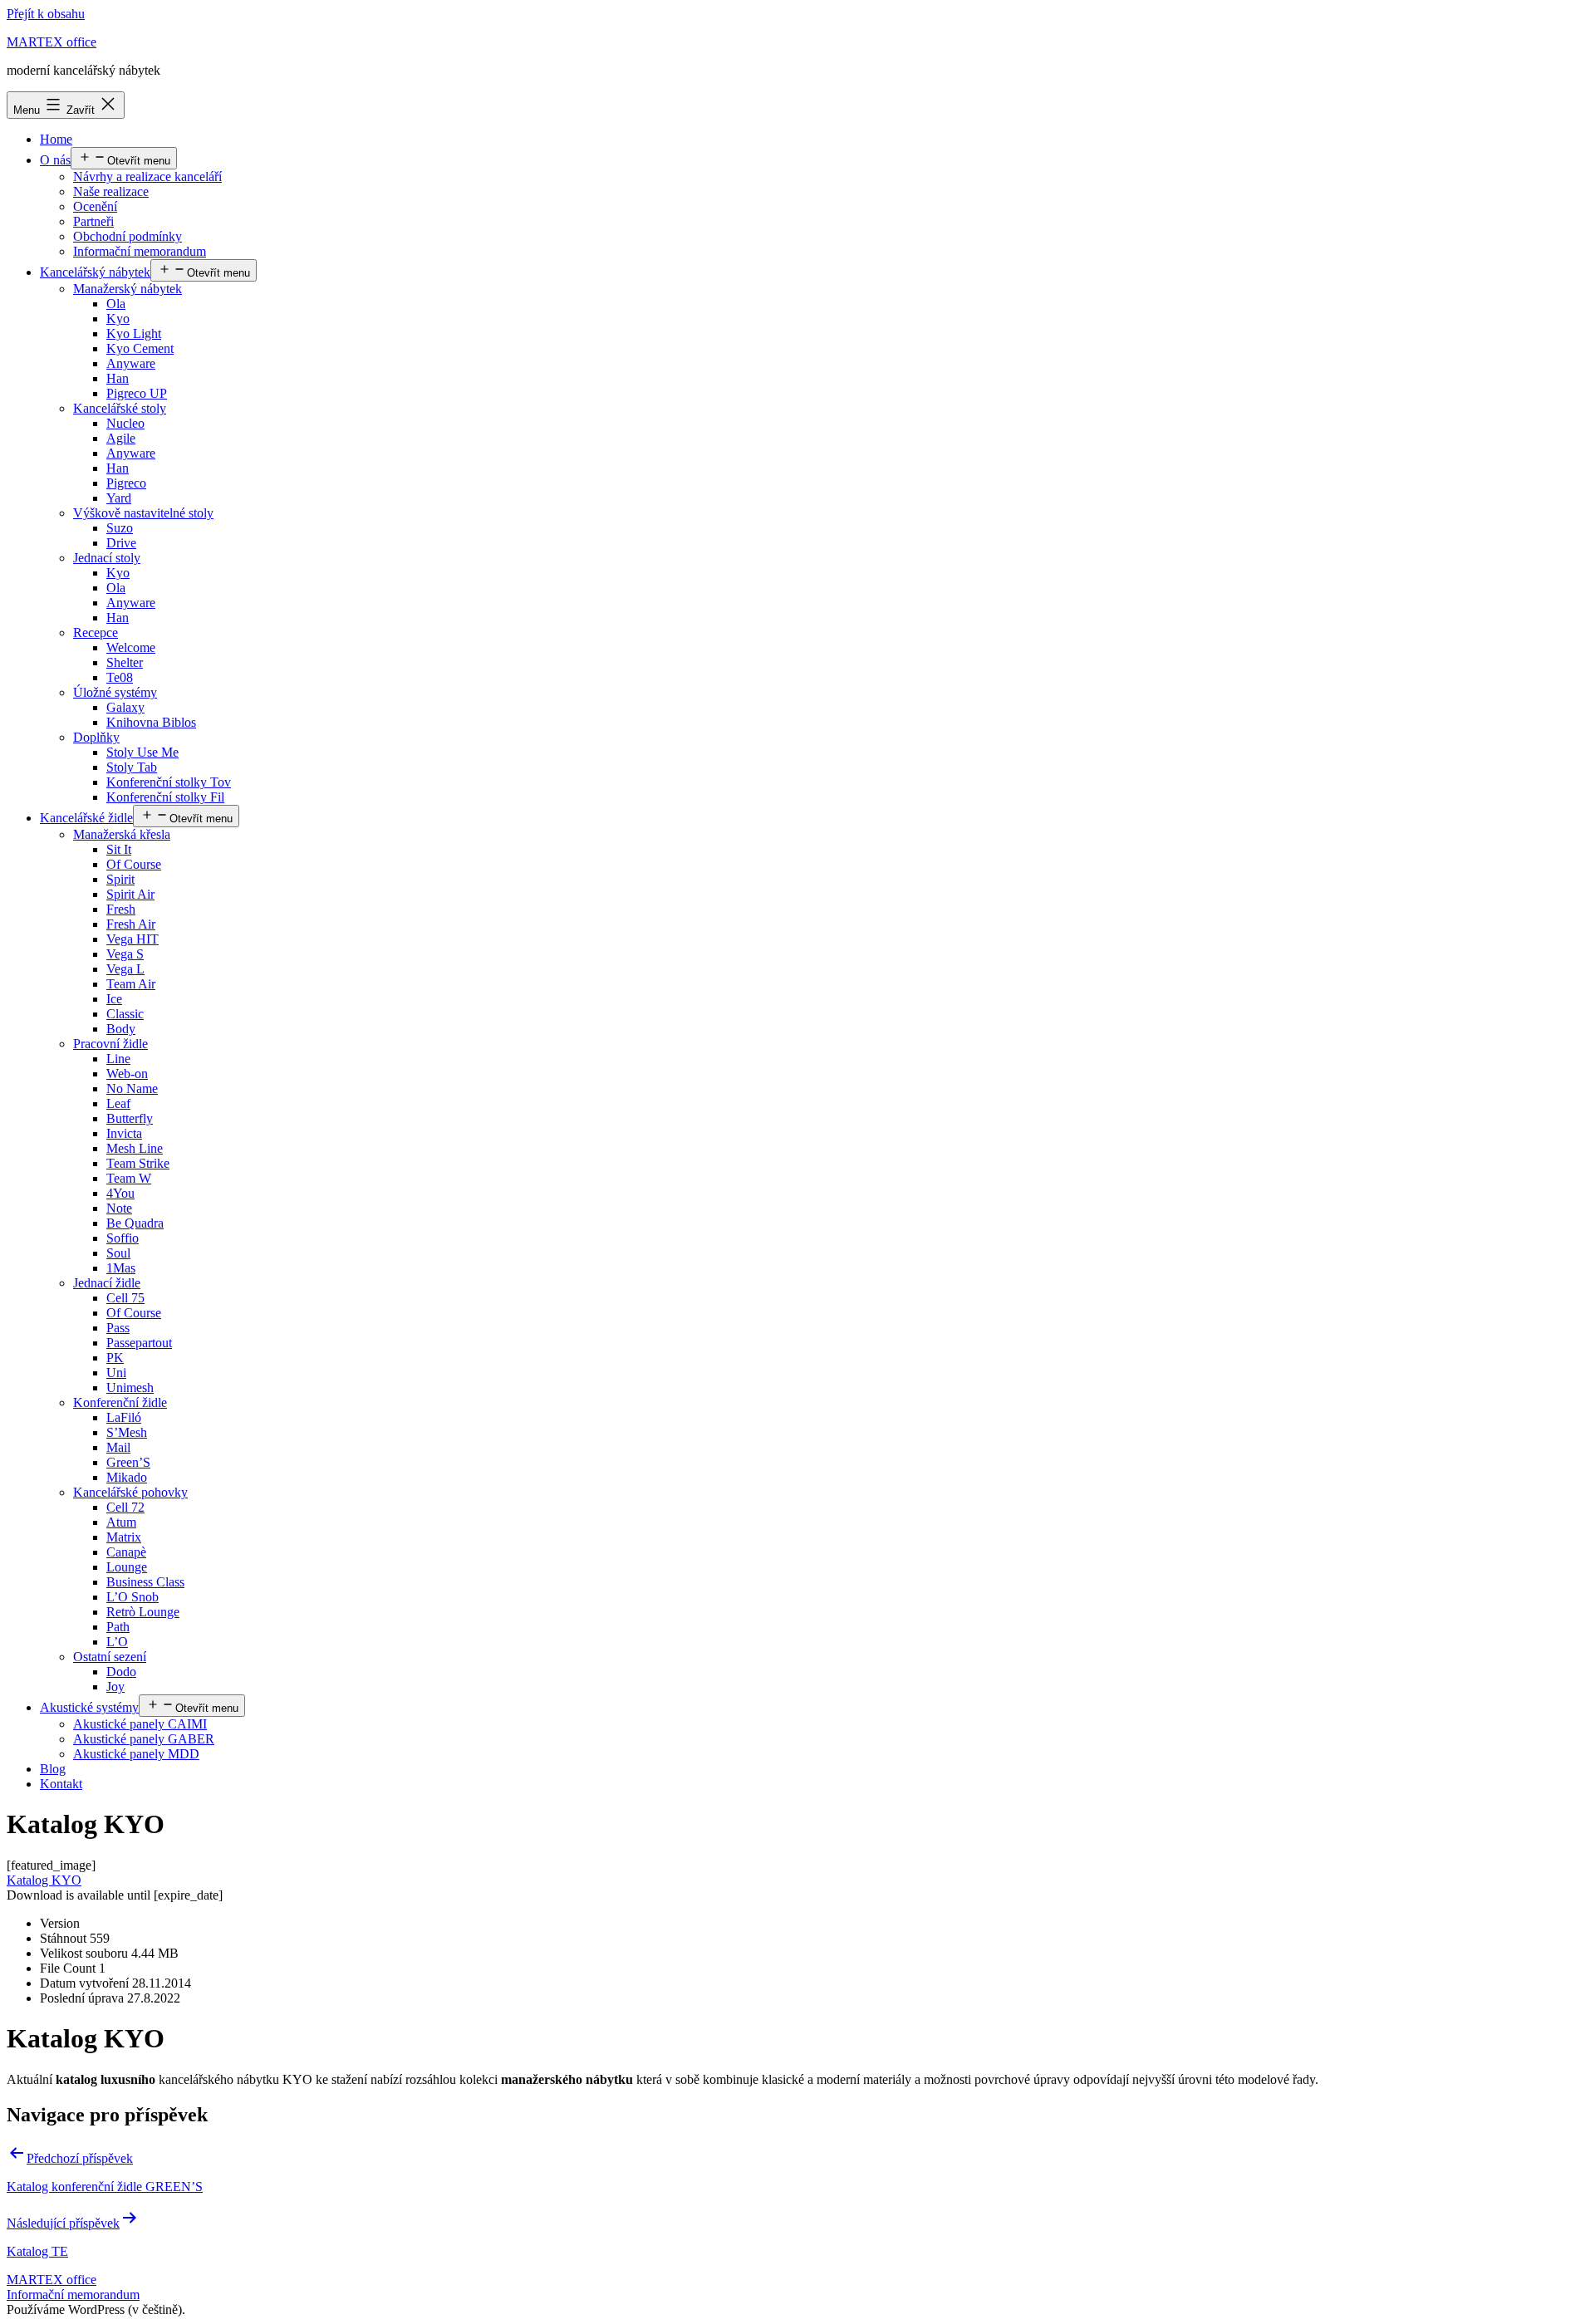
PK (115, 1358)
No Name (132, 1088)
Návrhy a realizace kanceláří (147, 177)
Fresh (121, 909)
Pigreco (126, 483)
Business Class (145, 1582)
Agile (121, 438)
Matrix (124, 1537)
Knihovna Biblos (151, 722)
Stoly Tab (132, 767)
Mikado (127, 1477)
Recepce (96, 632)
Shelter (125, 662)
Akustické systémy (89, 1707)
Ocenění (95, 206)
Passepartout (139, 1343)
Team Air (131, 984)
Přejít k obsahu (46, 14)
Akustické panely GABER (144, 1739)
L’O (117, 1642)
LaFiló (124, 1417)
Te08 (120, 677)
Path (118, 1627)
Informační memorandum (140, 251)
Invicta (124, 1133)
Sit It (119, 849)
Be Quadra (135, 1223)
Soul (118, 1253)
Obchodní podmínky (128, 236)
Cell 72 (125, 1507)
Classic (125, 1014)
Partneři (93, 221)
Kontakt (61, 1784)
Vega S (125, 954)
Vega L (125, 969)
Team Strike (138, 1163)
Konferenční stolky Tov (169, 782)
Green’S (128, 1462)
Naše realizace (111, 191)
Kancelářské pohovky (130, 1492)
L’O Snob (133, 1597)
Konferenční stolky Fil (165, 797)
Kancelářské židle (86, 818)
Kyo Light (134, 333)
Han (118, 378)
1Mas (121, 1268)
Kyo (118, 319)
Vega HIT (133, 939)
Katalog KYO (44, 1880)
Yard (119, 498)
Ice (114, 999)
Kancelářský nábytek (95, 272)
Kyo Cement (140, 348)
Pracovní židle (110, 1044)
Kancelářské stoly (120, 408)
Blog (53, 1769)
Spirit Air (130, 894)
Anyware (131, 363)
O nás (55, 160)
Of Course (134, 864)
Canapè (126, 1552)
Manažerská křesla (122, 834)
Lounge (127, 1567)
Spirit (120, 879)
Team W (129, 1178)
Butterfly (130, 1118)
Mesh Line (135, 1148)
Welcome (131, 647)
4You (120, 1193)
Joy (115, 1687)
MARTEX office (52, 42)
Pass (118, 1328)
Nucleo (125, 423)
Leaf (118, 1103)
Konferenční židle (120, 1402)
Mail (118, 1447)
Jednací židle (107, 1283)
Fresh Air (131, 924)
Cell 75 (125, 1298)
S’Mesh (127, 1432)
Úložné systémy (115, 692)
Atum (121, 1522)
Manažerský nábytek (128, 289)
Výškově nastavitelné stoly (143, 513)
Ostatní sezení (110, 1657)
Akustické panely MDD (136, 1754)
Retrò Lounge (143, 1612)
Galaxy (125, 707)
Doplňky (96, 737)
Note (119, 1208)
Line (118, 1059)
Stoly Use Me (142, 752)
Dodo (121, 1672)
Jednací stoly (107, 558)
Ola (116, 304)
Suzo (120, 528)
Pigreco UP (137, 393)
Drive (121, 543)
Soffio (123, 1238)
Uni (116, 1373)
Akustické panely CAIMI (140, 1724)
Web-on (127, 1074)
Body (121, 1029)
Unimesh (130, 1388)
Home (56, 139)
